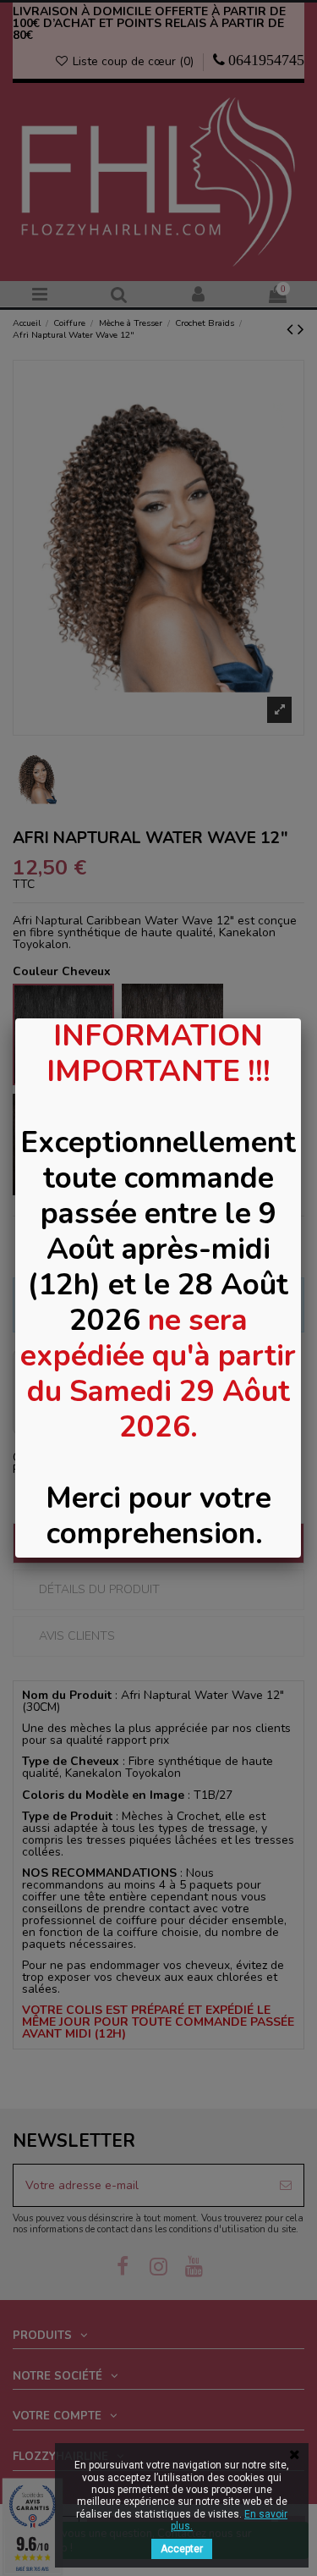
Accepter (182, 2549)
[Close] (301, 1018)
